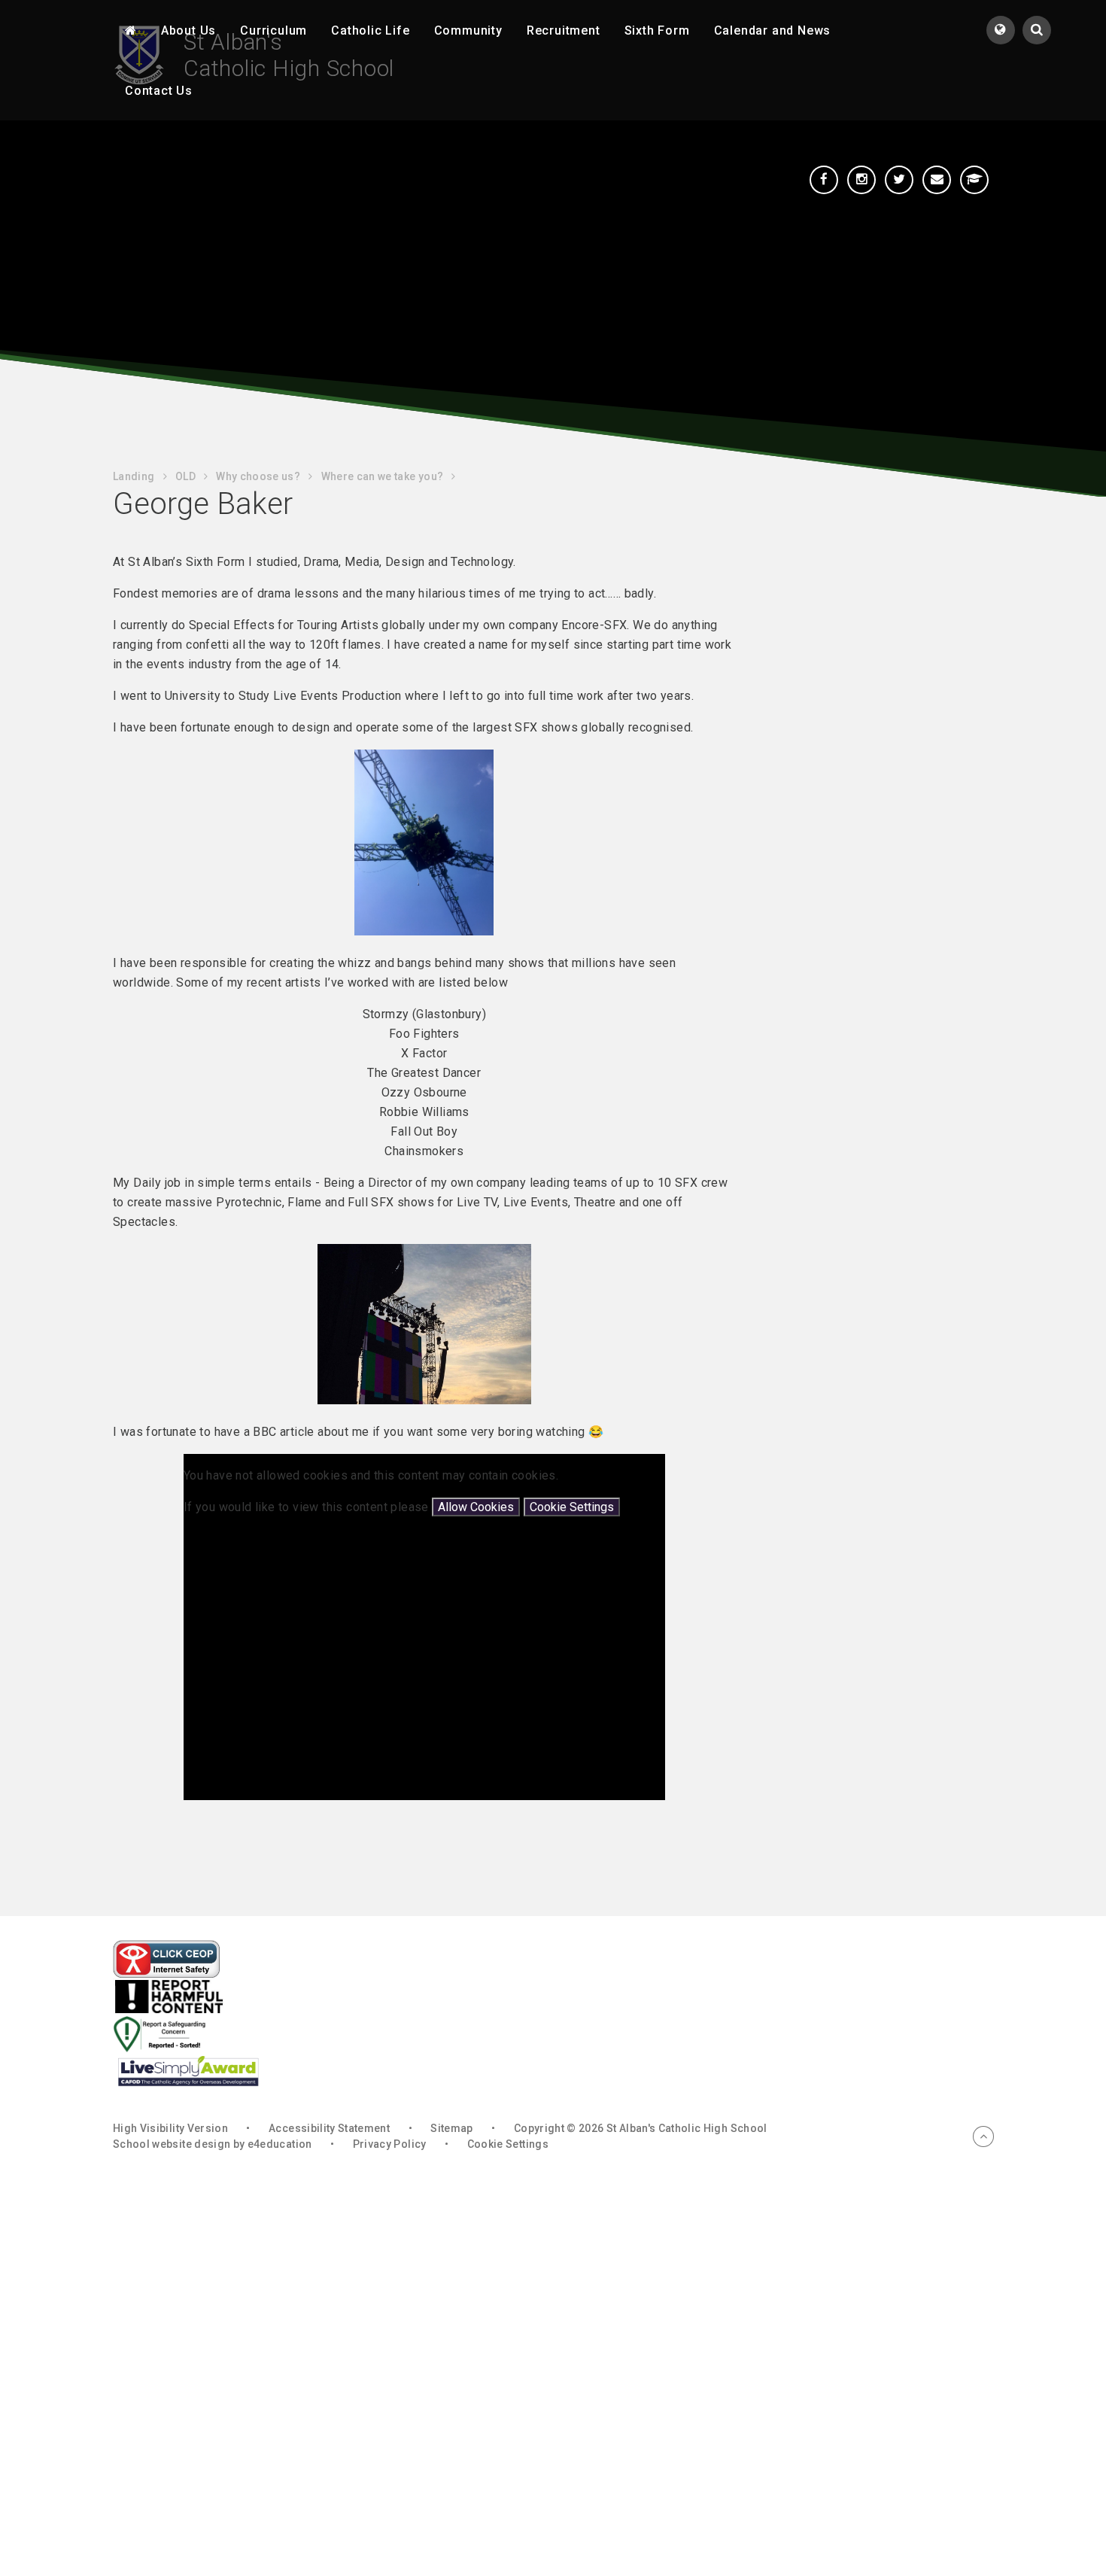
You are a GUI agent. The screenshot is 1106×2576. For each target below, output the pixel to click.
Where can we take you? (383, 476)
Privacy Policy (390, 2144)
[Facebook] (824, 180)
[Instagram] (861, 180)
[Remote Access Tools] (974, 180)
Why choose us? (258, 476)
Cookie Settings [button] (508, 2144)
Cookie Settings (572, 1507)
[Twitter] (899, 180)
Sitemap (451, 2128)
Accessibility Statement (329, 2128)
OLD (185, 476)
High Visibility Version (170, 2128)
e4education (280, 2144)
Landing (134, 476)
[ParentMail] (937, 180)
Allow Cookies (476, 1507)
